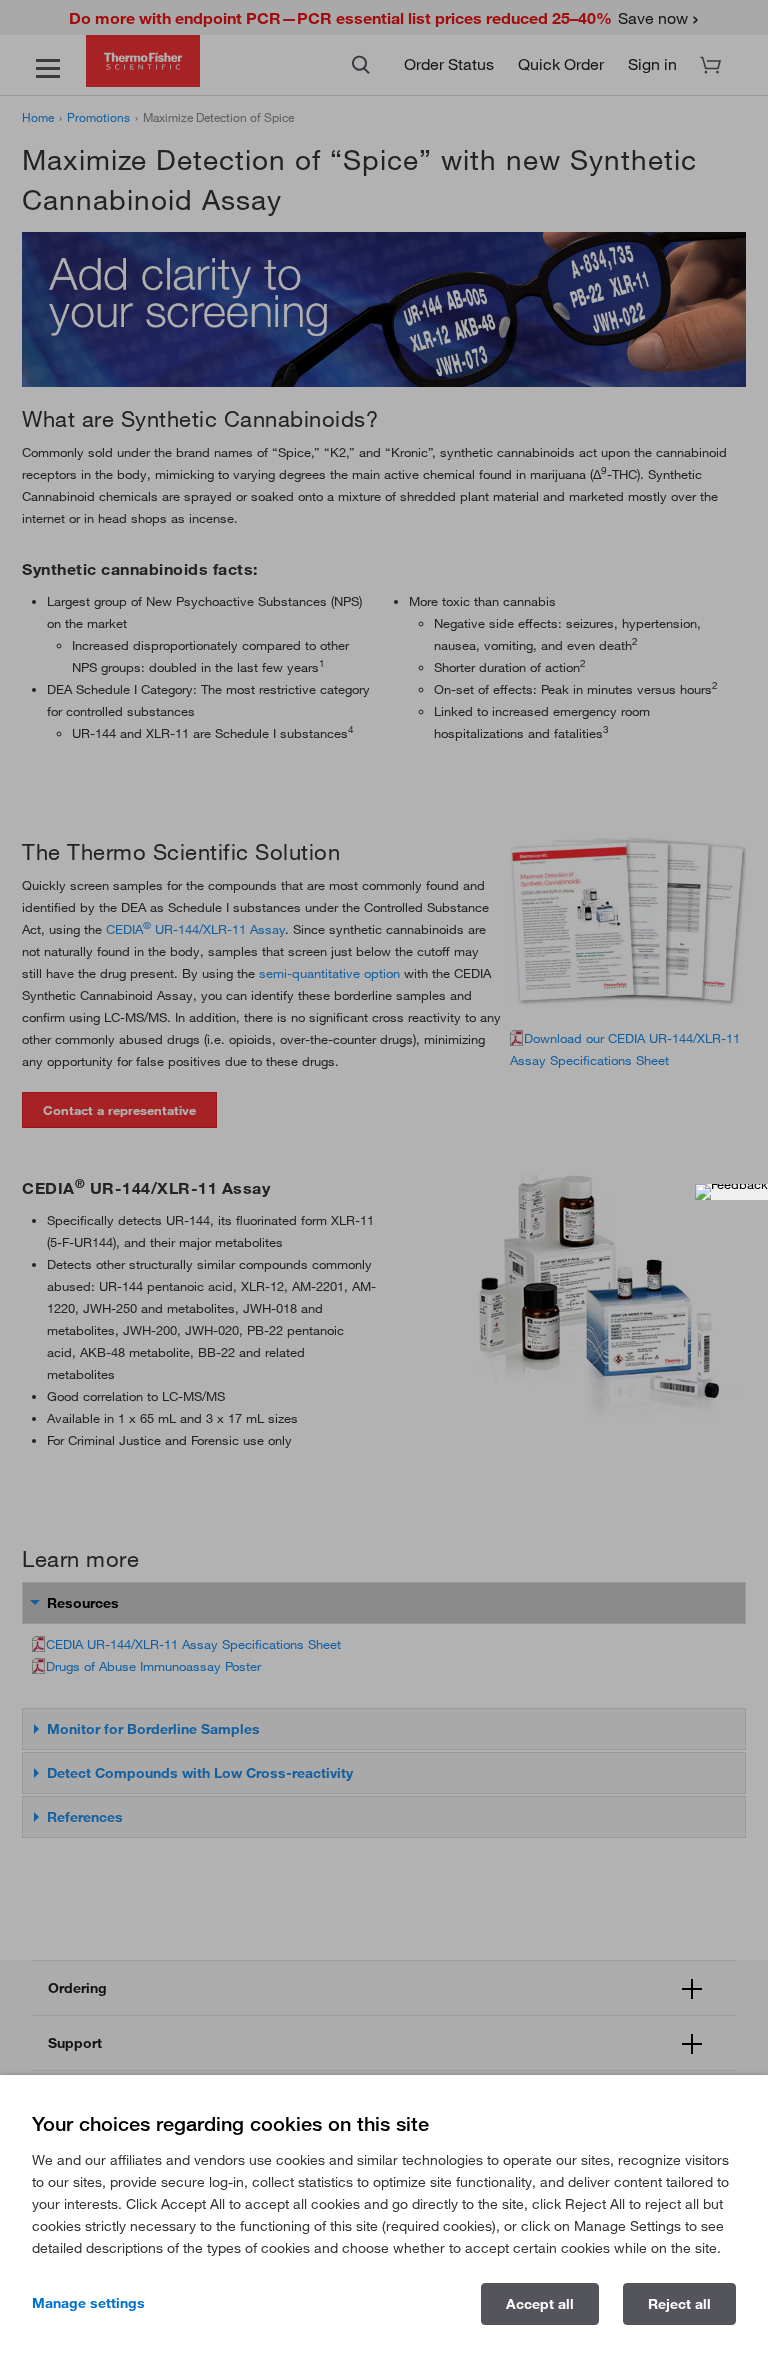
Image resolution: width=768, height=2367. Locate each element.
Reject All (679, 2304)
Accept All (540, 2304)
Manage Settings (88, 2303)
